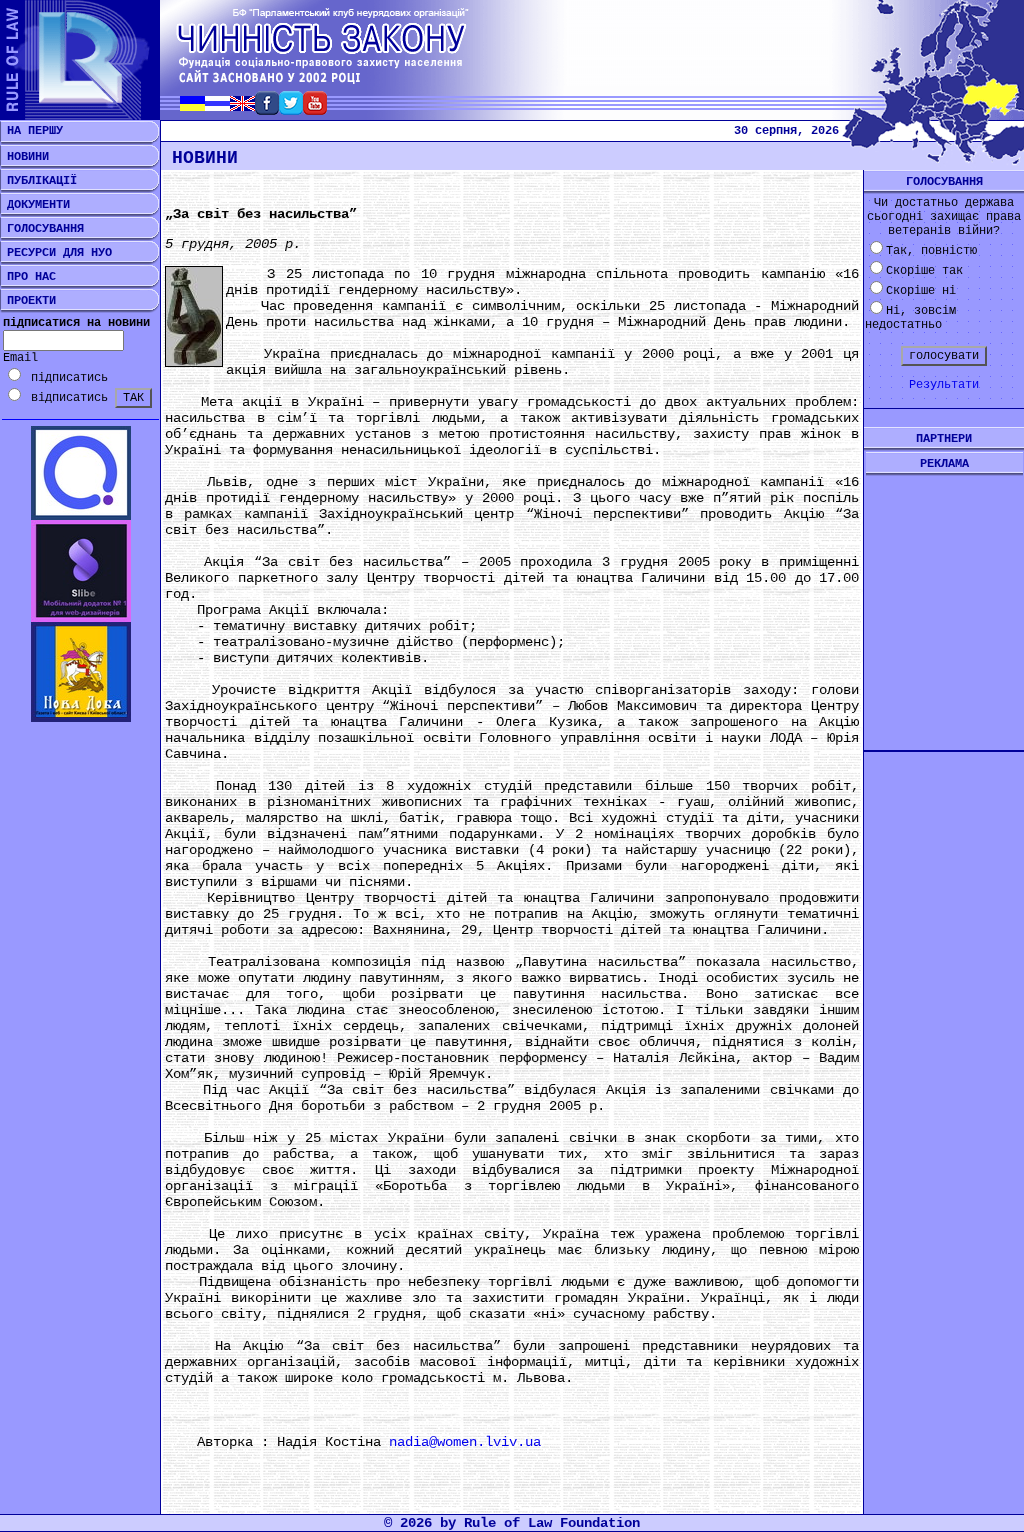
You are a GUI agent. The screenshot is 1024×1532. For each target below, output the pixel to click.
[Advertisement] (944, 597)
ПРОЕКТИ (28, 301)
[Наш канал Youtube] (315, 109)
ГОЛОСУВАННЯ (42, 229)
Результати (944, 385)
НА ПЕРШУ (31, 131)
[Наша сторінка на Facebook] (267, 109)
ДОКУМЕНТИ (35, 205)
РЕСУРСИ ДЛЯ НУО (56, 253)
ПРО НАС (28, 277)
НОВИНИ (24, 157)
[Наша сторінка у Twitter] (291, 109)
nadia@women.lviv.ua (465, 1442)
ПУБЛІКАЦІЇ (38, 181)
